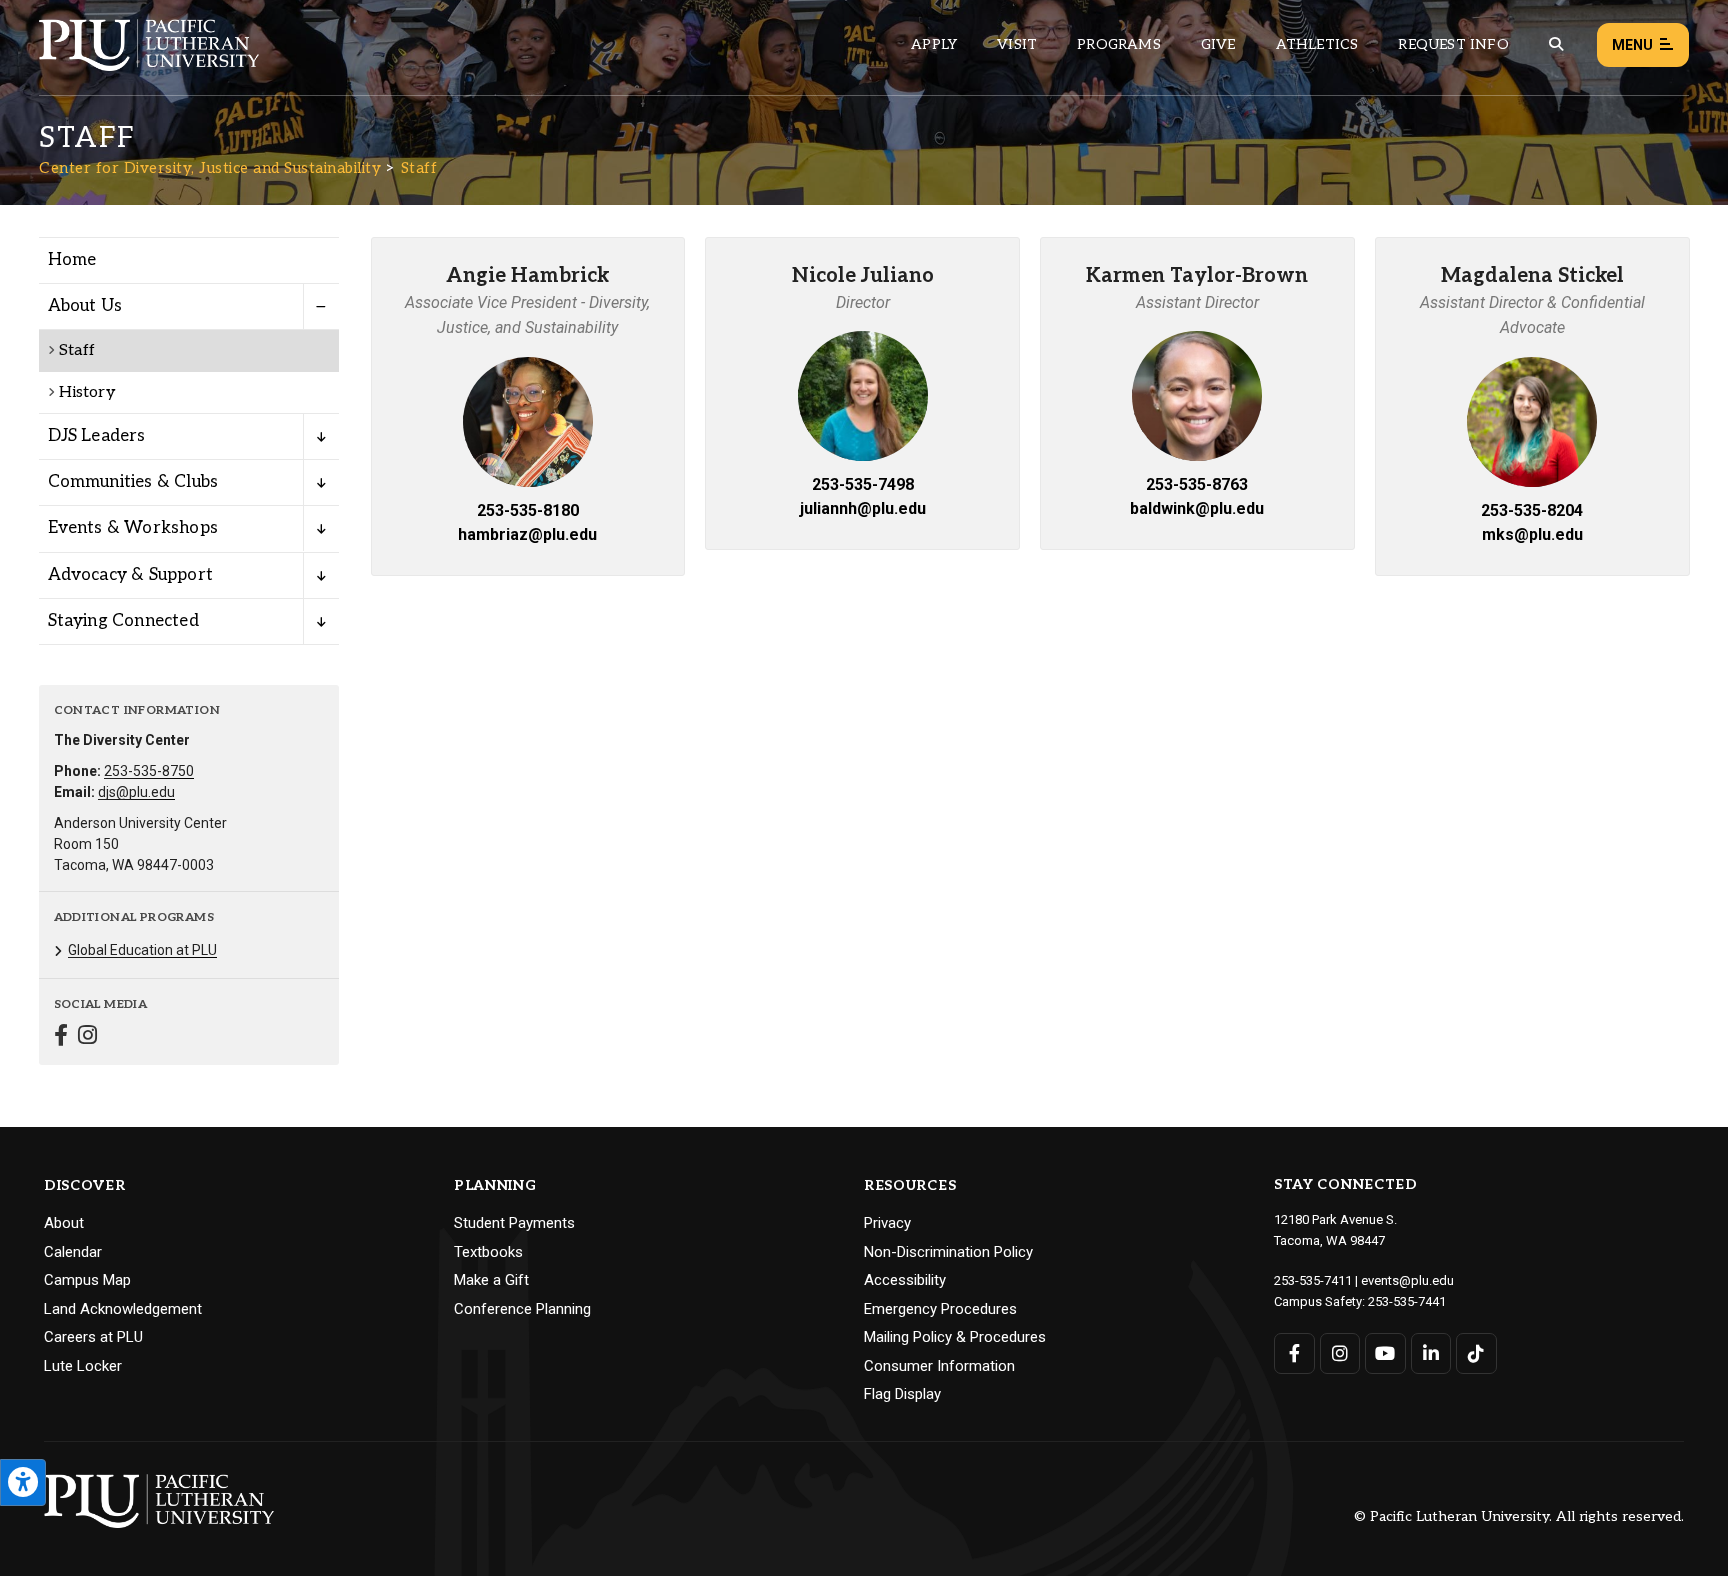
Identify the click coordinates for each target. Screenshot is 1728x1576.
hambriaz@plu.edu (527, 534)
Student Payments (514, 1223)
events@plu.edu (1407, 1280)
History (87, 392)
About (64, 1223)
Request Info (1453, 44)
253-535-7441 (1407, 1301)
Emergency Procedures (940, 1309)
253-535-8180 (528, 510)
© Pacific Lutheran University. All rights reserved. (1519, 1517)
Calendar (73, 1252)
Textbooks (488, 1252)
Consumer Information (939, 1366)
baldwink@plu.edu (1197, 508)
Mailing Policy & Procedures (955, 1337)
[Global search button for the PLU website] (1556, 44)
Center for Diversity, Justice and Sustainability (210, 168)
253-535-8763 (1197, 484)
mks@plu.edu (1532, 534)
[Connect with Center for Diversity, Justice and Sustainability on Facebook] (61, 1037)
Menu (1632, 45)
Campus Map (87, 1280)
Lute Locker (83, 1366)
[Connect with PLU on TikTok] (1476, 1353)
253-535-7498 (863, 484)
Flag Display (902, 1394)
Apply (934, 44)
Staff (419, 168)
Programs (1119, 44)
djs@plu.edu (136, 792)
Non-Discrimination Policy (948, 1252)
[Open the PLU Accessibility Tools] (23, 1482)
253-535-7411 (1313, 1280)
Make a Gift (491, 1280)
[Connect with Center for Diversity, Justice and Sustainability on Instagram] (87, 1037)
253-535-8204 (1532, 510)
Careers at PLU (93, 1337)
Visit (1017, 44)
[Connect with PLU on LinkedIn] (1431, 1353)
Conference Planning (522, 1309)
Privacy (887, 1223)
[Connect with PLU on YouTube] (1385, 1353)
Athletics (1317, 44)
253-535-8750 (149, 771)
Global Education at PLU (142, 950)
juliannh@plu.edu (863, 508)
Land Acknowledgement (123, 1309)
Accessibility (905, 1280)
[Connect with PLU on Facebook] (1294, 1353)
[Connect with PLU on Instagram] (1340, 1353)
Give (1218, 44)
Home (72, 260)
